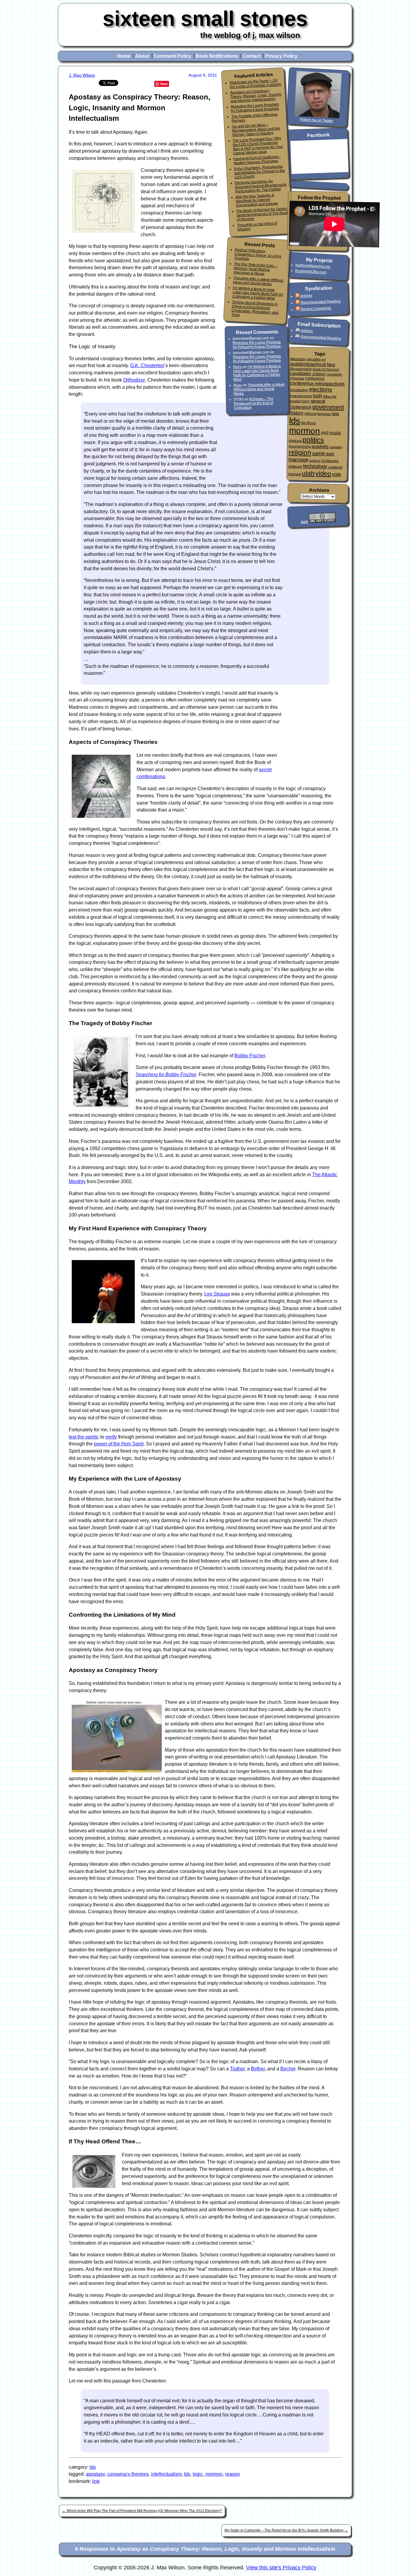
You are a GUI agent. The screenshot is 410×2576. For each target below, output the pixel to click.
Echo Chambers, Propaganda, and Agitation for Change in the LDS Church (259, 172)
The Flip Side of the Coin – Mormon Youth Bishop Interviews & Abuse (255, 269)
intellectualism (166, 2474)
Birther (258, 2069)
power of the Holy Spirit (119, 1444)
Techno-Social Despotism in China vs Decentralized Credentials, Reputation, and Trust (255, 308)
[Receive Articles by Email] (298, 330)
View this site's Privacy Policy (281, 2568)
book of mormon (326, 370)
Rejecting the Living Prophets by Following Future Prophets (255, 108)
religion (300, 452)
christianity (334, 375)
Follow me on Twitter (317, 120)
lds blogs (308, 423)
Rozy (237, 367)
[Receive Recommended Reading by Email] (298, 336)
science (315, 461)
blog (331, 365)
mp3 (325, 433)
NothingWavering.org (313, 266)
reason (232, 2474)
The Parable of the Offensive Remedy (254, 117)
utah (308, 473)
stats (304, 522)
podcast (295, 441)
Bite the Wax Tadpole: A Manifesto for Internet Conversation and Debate (257, 200)
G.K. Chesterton (147, 365)
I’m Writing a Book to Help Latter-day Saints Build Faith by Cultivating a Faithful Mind (258, 293)
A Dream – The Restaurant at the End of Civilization (254, 403)
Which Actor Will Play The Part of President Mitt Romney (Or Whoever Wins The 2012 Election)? (142, 2511)
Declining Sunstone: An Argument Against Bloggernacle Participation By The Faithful (261, 186)
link (96, 2481)
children (319, 374)
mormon (214, 2474)
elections (321, 390)
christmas (297, 378)
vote (336, 474)
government (328, 407)
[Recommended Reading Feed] (298, 303)
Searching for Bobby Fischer (166, 1075)
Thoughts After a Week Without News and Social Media (258, 281)
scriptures (330, 461)
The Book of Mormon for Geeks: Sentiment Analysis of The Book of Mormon (262, 214)
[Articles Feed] (297, 296)
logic (198, 2474)
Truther (237, 2069)
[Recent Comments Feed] (298, 309)
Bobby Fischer (250, 1056)
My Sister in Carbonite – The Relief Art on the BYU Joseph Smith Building (286, 2530)
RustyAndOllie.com (311, 271)
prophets (320, 447)
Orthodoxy (134, 380)
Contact (252, 56)
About (142, 56)
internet (311, 414)
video (323, 473)
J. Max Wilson (82, 75)
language (324, 414)
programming (300, 446)
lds (93, 2467)
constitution (299, 390)
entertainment (301, 396)
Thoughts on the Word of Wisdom (257, 226)
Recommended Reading (321, 302)
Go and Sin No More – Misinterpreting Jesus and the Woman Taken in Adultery (256, 130)
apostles (314, 359)
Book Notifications (217, 56)
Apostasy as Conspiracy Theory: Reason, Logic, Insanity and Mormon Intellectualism (256, 96)
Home (124, 56)
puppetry (336, 447)
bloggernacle (301, 369)
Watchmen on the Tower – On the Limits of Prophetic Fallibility (255, 84)
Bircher (288, 2069)
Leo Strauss (217, 1294)
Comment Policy (172, 56)
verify (111, 1437)
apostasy (95, 2474)
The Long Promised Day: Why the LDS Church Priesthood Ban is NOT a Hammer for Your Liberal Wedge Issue (258, 146)
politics (313, 440)
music (335, 433)
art (324, 359)
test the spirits (83, 1437)
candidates (301, 373)
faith (318, 396)
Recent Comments (316, 309)
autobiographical (308, 364)
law (335, 414)
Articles (306, 296)
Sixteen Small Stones (205, 18)
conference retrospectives (317, 383)
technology (315, 466)
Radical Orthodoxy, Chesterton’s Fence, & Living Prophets (258, 254)
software (295, 466)
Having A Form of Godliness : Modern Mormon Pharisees (257, 160)
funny (306, 401)
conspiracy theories (128, 2474)
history (296, 413)
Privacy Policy (281, 56)
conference (315, 378)
